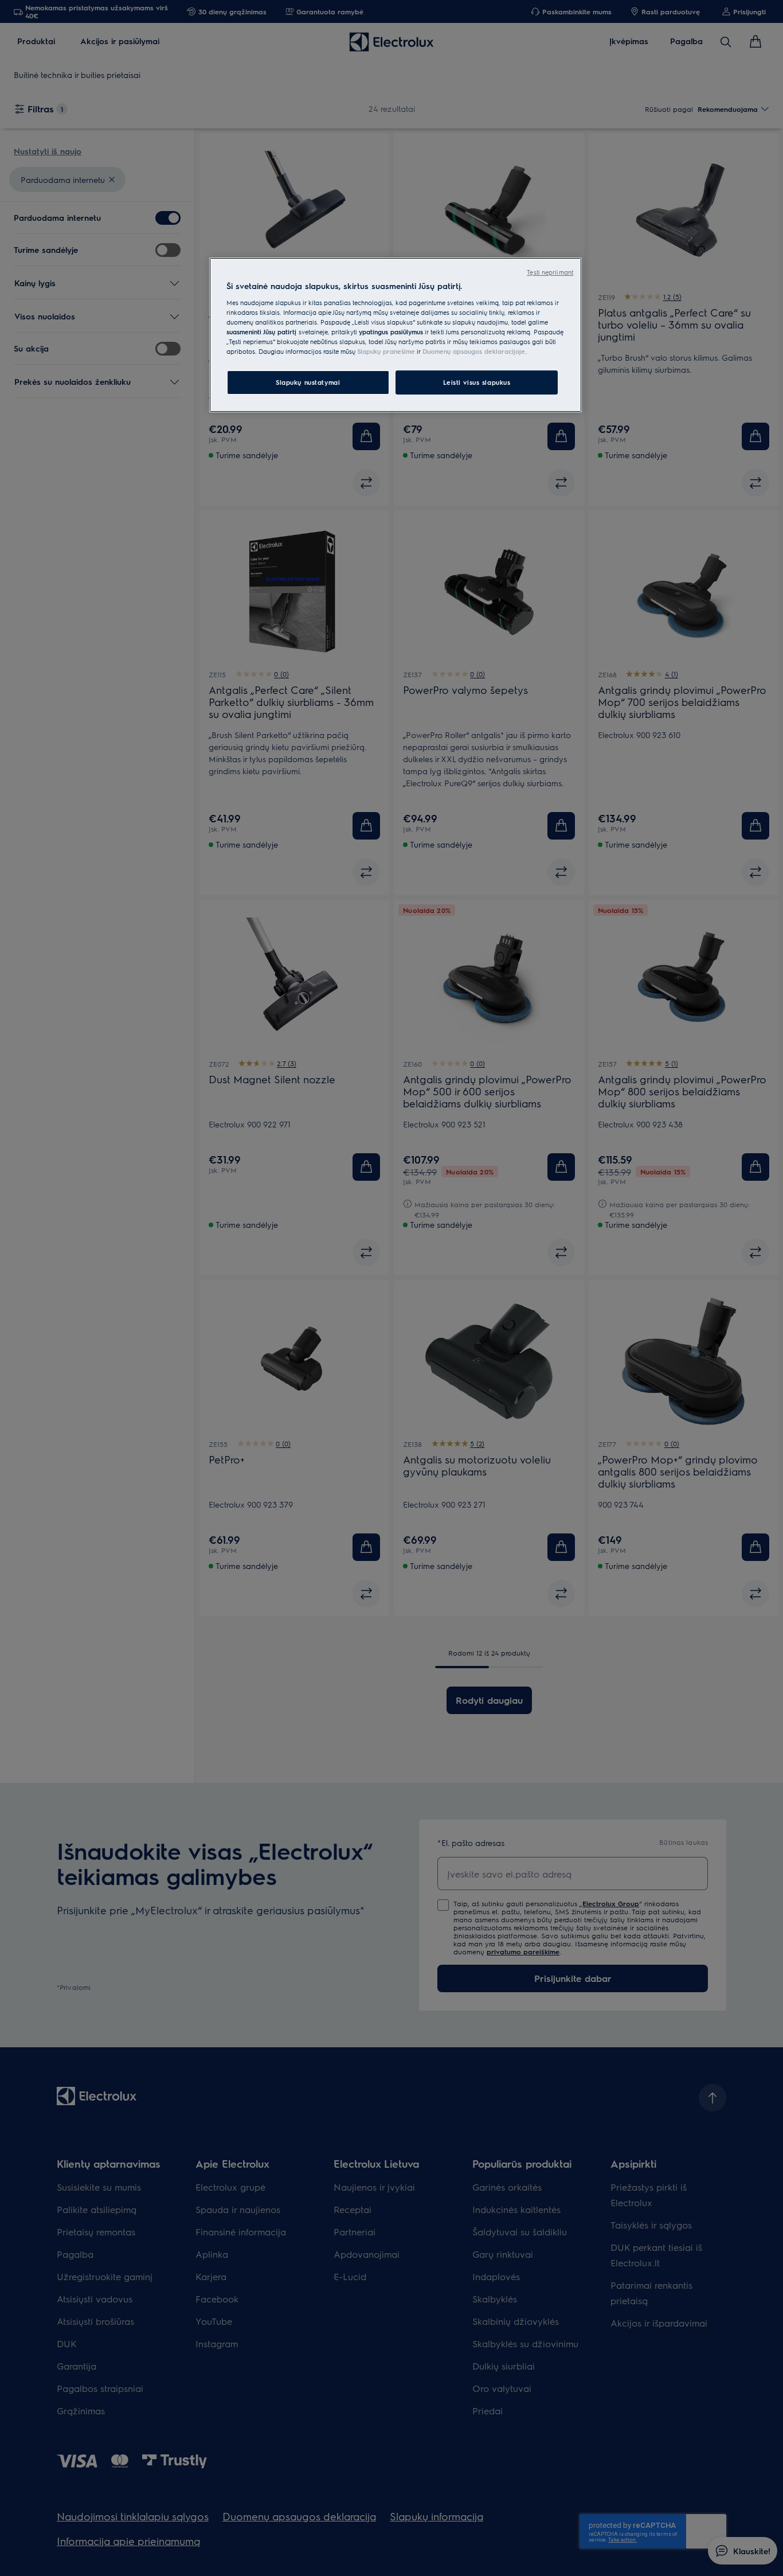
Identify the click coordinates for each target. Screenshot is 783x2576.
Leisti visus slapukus (477, 382)
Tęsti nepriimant (550, 272)
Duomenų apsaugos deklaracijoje (474, 351)
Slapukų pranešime (386, 351)
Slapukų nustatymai (308, 382)
